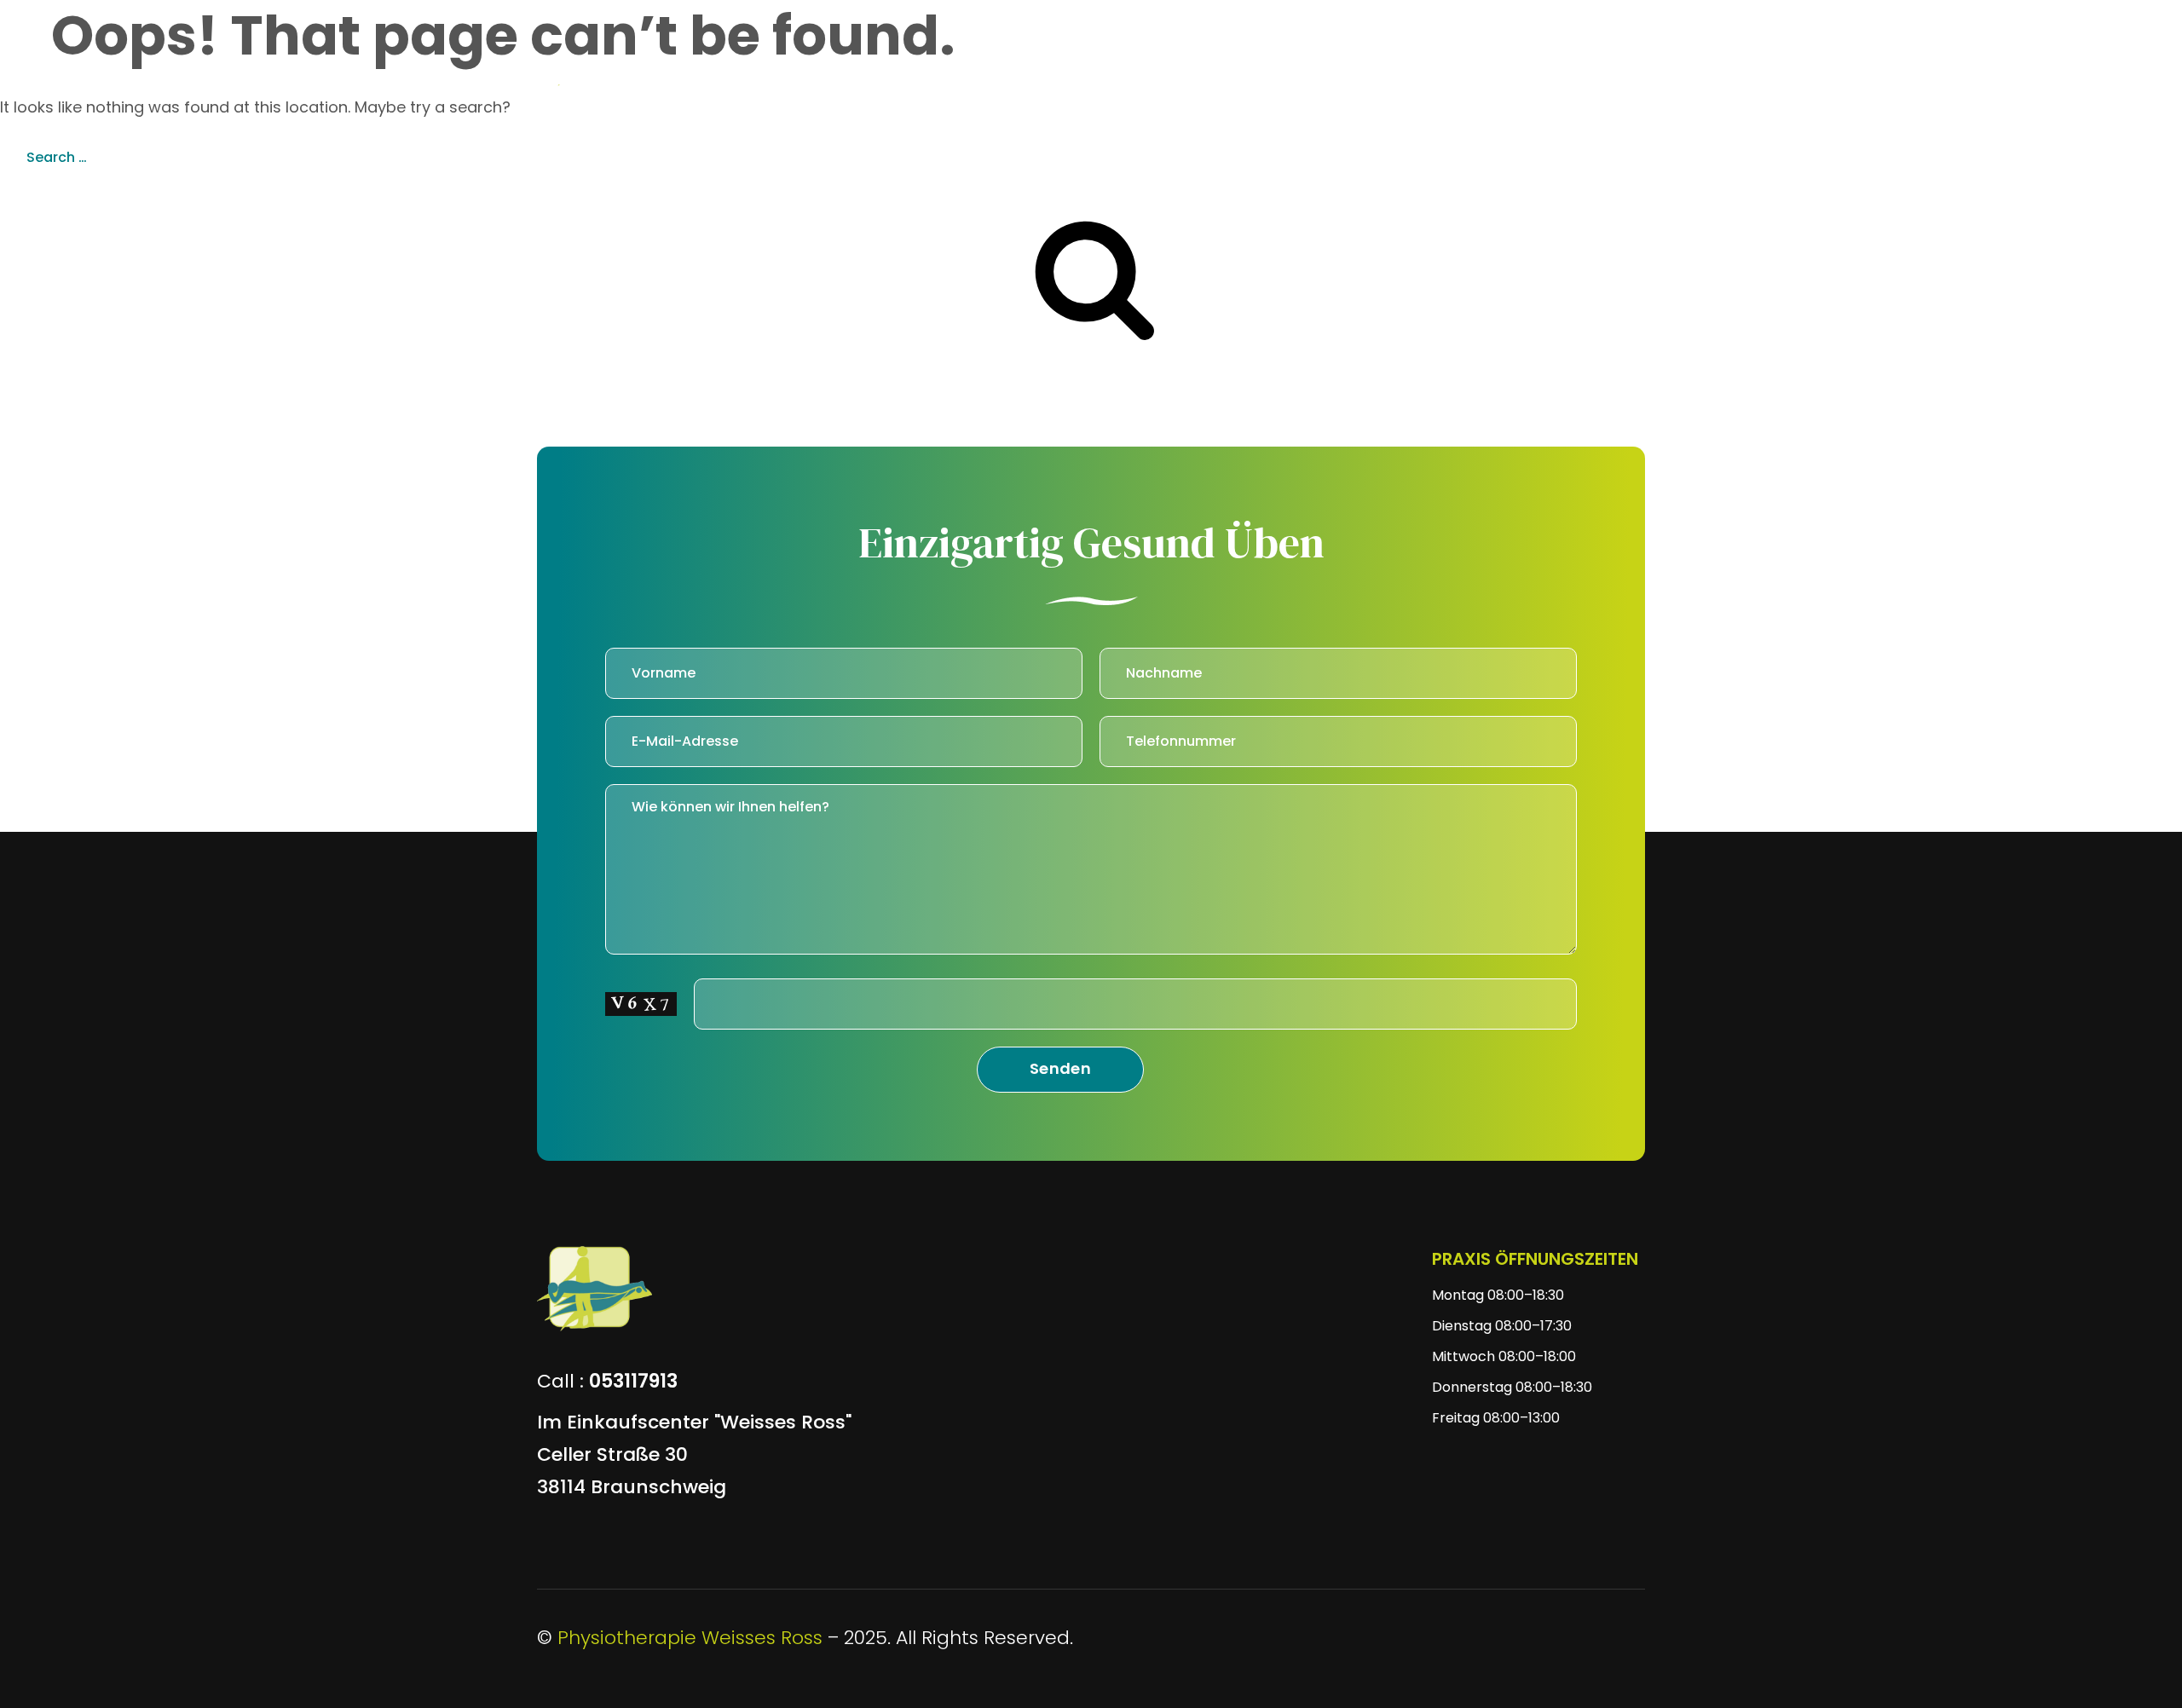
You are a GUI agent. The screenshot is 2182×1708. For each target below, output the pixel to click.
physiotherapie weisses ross (690, 1638)
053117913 (633, 1381)
